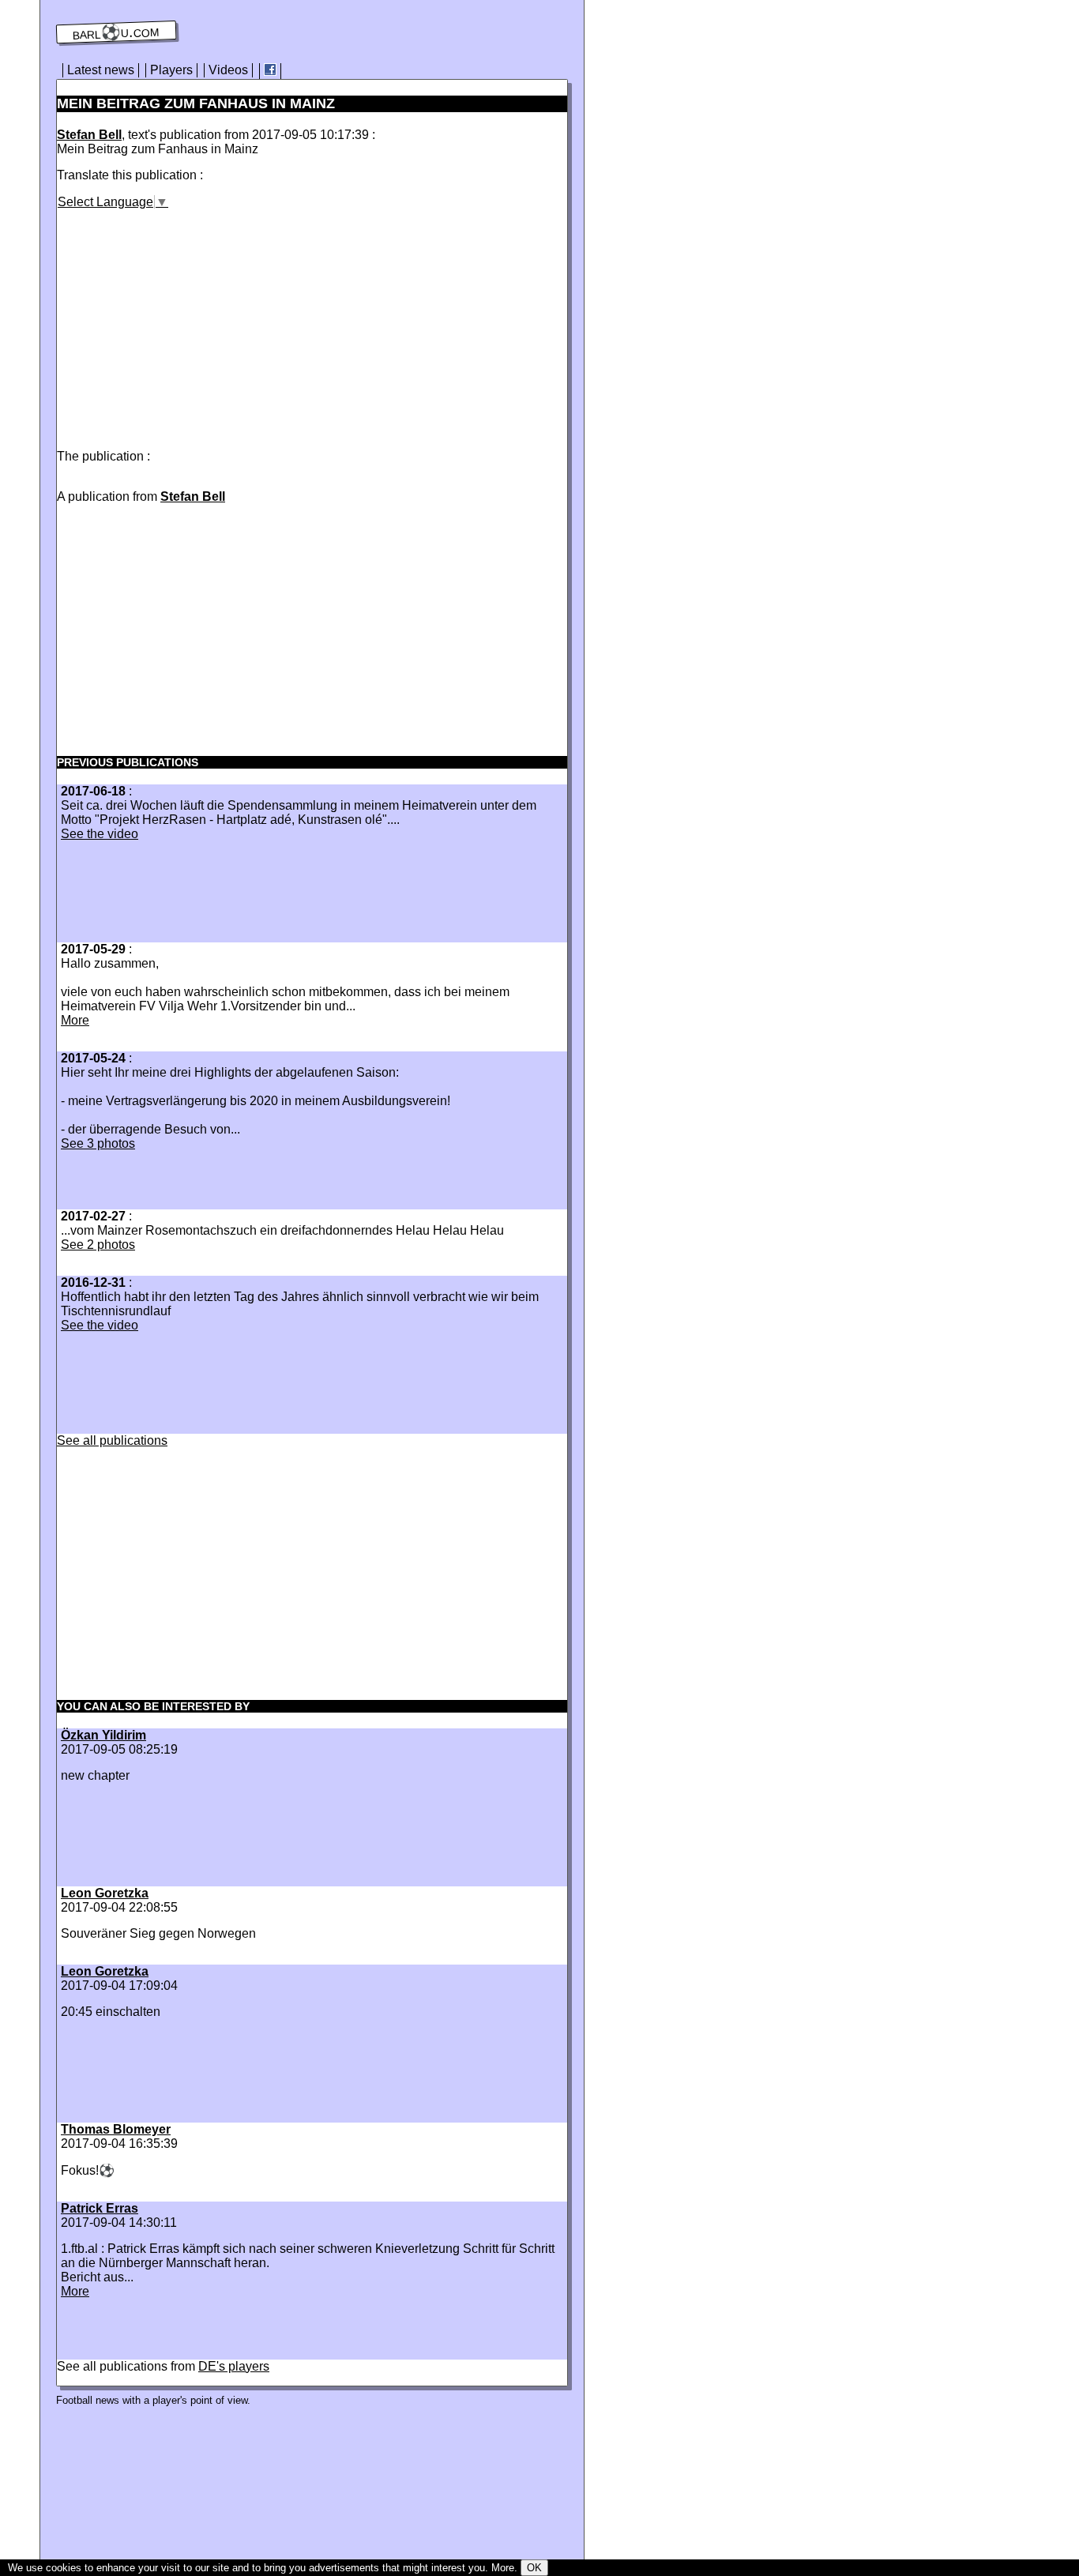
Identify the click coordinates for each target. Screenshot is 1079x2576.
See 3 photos (98, 1143)
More (75, 1020)
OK (534, 2568)
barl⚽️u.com (117, 32)
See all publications (112, 1440)
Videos (228, 70)
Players (171, 70)
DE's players (234, 2366)
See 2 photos (98, 1245)
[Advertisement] (190, 320)
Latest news (101, 70)
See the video (100, 834)
